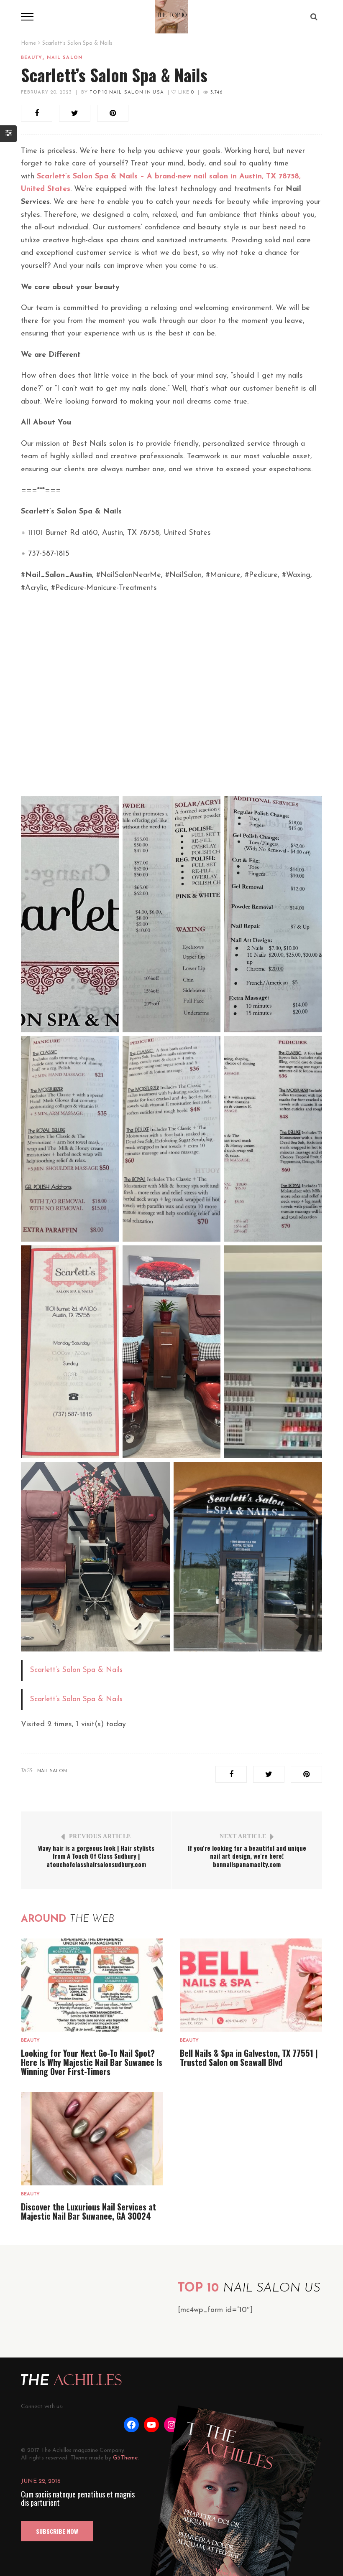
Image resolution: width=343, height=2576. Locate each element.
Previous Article (100, 1836)
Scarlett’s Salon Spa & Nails (76, 1670)
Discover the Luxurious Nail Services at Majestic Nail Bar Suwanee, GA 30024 (88, 2211)
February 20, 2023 (46, 93)
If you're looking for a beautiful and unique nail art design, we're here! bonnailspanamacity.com (247, 1856)
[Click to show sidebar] (8, 134)
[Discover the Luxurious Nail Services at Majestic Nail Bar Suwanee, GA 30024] (92, 2139)
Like (185, 93)
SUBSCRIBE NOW (57, 2531)
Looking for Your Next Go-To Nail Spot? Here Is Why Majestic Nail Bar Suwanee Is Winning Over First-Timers (92, 2062)
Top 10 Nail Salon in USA (127, 93)
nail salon (52, 1771)
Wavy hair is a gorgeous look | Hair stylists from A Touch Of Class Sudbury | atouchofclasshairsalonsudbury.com (96, 1856)
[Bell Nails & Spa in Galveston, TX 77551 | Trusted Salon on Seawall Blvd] (251, 1985)
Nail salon (65, 58)
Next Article (243, 1836)
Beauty (32, 58)
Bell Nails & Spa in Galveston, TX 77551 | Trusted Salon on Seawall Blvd (249, 2058)
